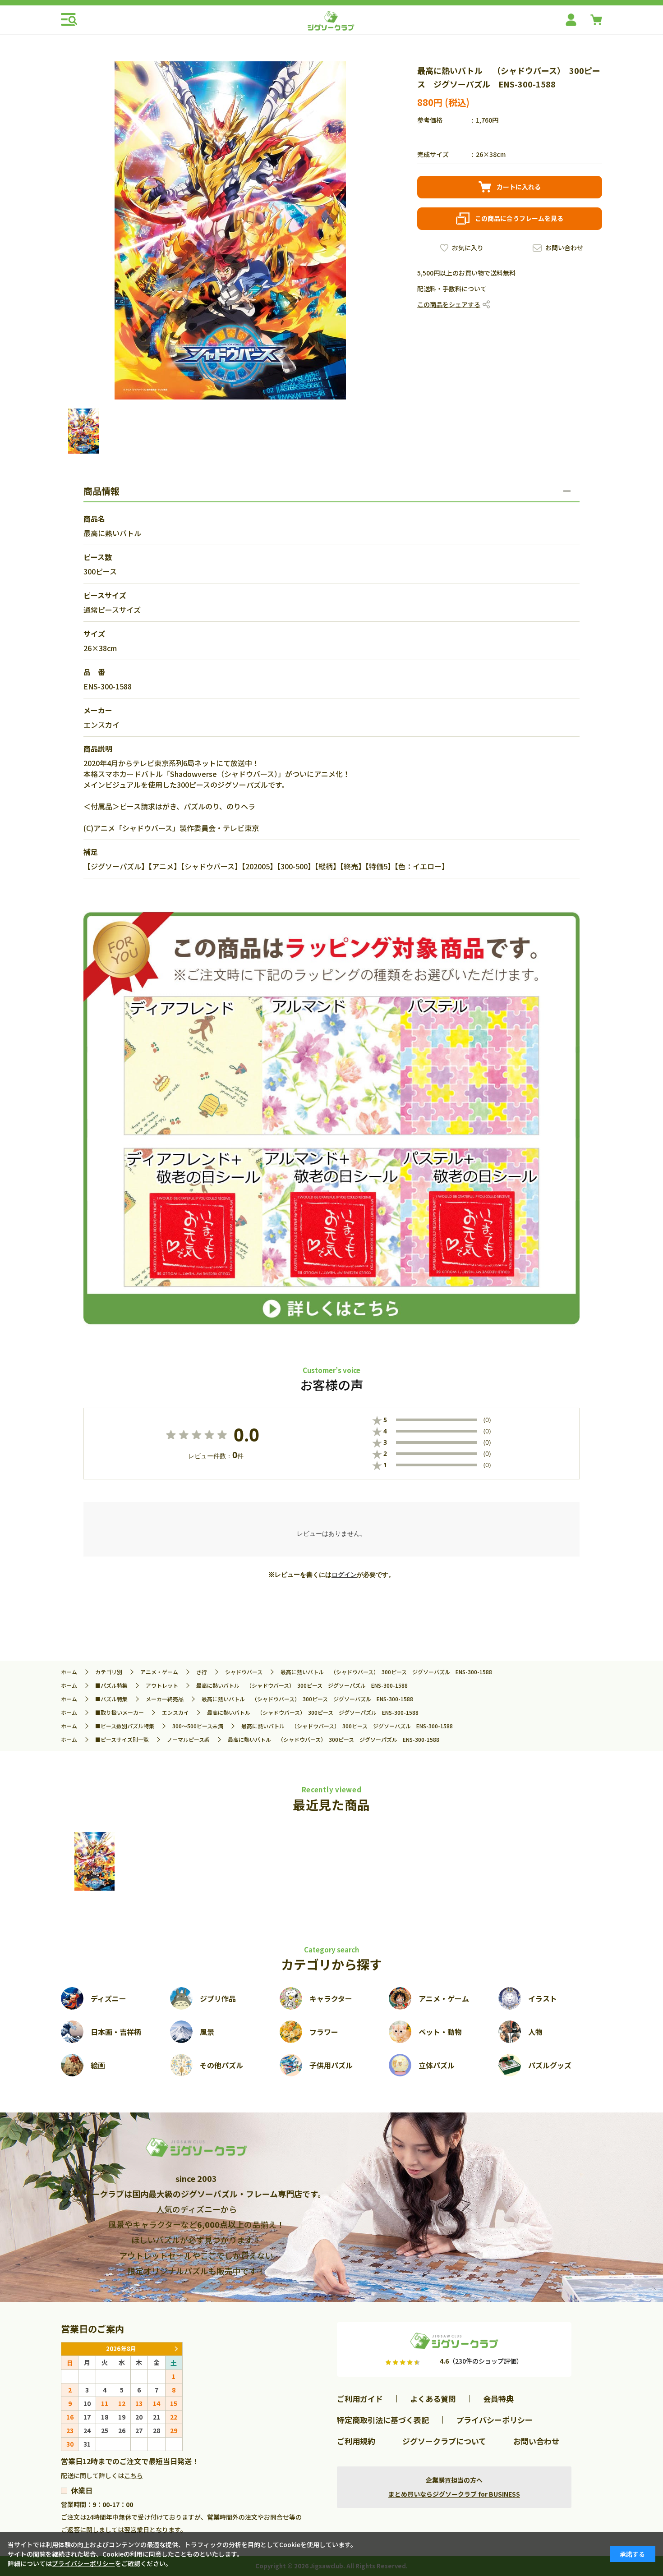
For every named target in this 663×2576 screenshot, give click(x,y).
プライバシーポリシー (494, 2420)
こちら (134, 2475)
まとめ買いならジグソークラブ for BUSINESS (454, 2494)
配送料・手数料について (452, 289)
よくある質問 (433, 2399)
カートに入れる (519, 187)
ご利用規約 (356, 2441)
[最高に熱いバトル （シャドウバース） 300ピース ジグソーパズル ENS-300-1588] (95, 1861)
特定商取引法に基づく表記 (383, 2420)
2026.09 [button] (176, 2349)
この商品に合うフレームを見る (519, 218)
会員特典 (498, 2399)
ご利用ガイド (360, 2399)
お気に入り (468, 248)
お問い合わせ (564, 248)
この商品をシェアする (449, 304)
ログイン (344, 1575)
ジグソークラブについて (444, 2441)
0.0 (246, 1435)
